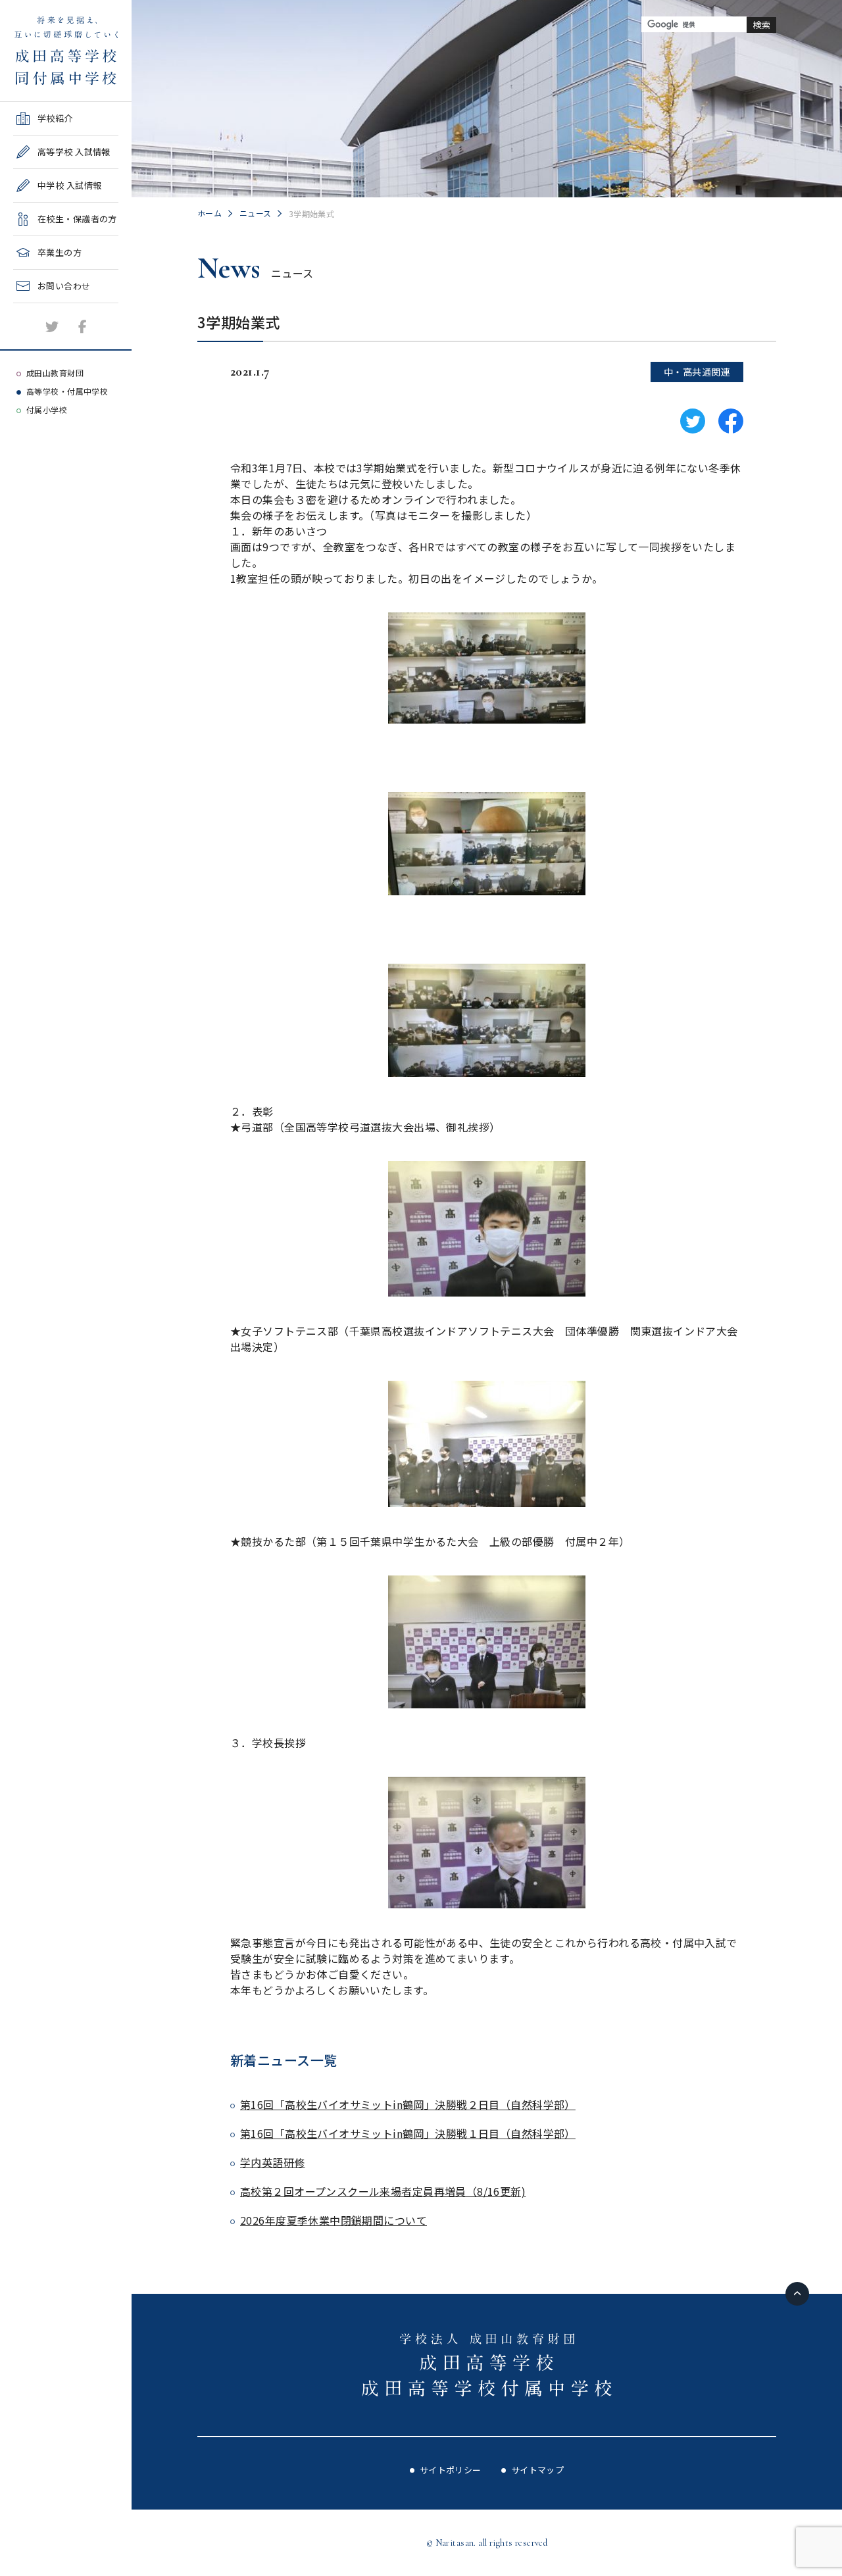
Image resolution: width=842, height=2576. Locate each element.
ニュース (256, 213)
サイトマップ (538, 2470)
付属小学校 (47, 409)
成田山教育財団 (55, 373)
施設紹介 (31, 308)
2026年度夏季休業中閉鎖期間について (334, 2220)
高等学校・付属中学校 (67, 391)
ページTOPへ (797, 2294)
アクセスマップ (44, 341)
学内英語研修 (273, 2162)
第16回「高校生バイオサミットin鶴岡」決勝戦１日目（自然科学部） (408, 2133)
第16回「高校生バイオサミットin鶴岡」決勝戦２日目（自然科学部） (408, 2104)
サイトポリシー (451, 2470)
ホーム (210, 213)
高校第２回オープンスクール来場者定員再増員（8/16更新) (383, 2191)
